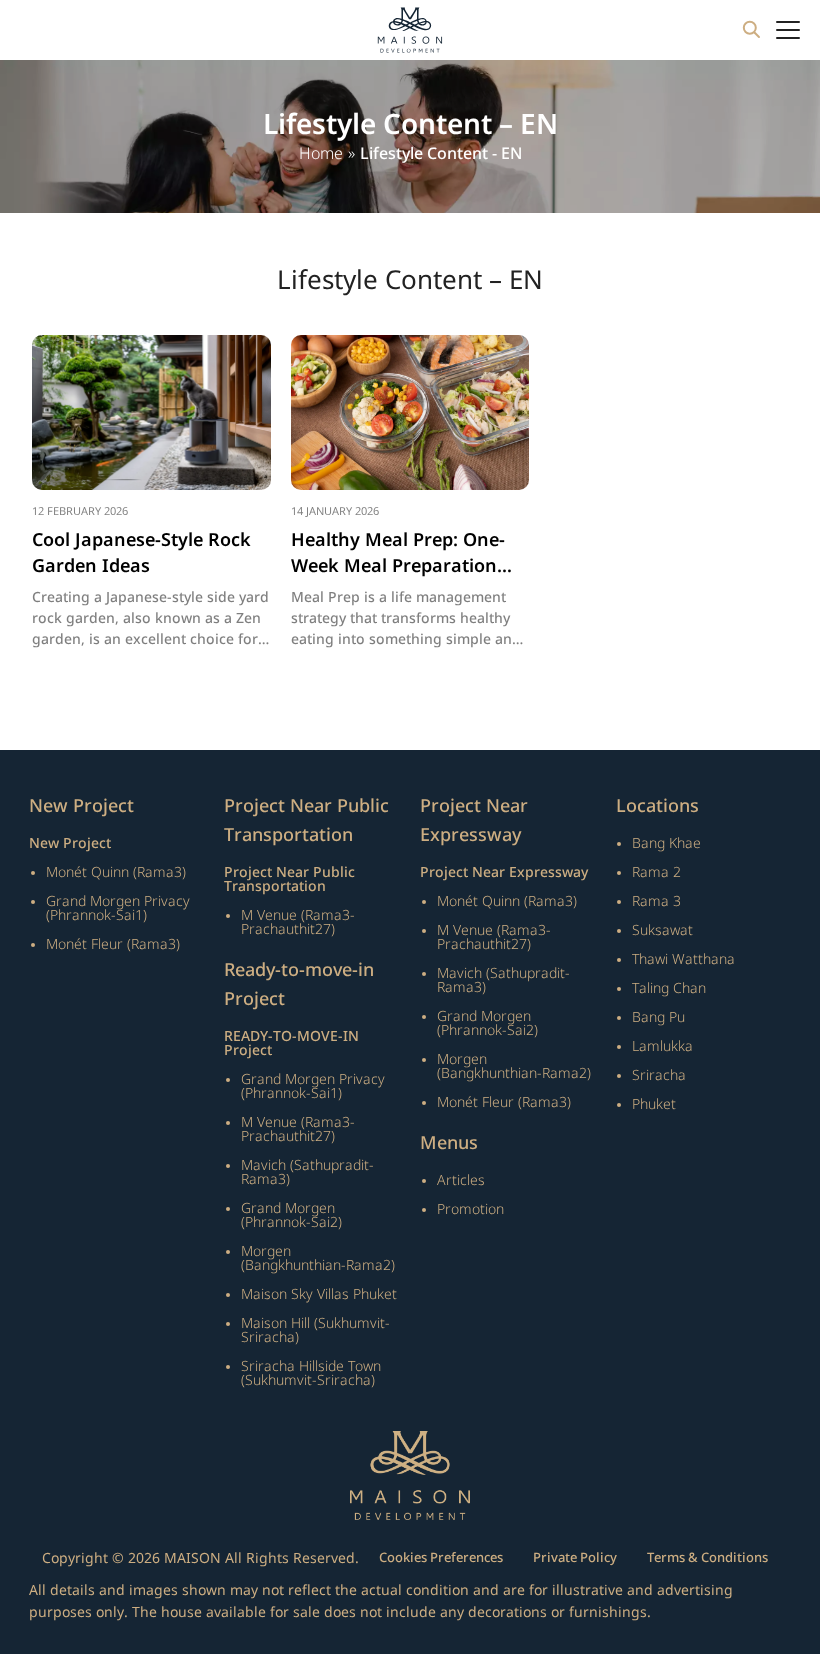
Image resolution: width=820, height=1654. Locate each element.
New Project (70, 844)
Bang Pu (658, 1017)
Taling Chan (669, 988)
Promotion (470, 1209)
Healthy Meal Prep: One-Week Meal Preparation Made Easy (398, 553)
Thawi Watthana (683, 959)
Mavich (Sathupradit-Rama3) (307, 1172)
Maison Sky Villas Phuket (319, 1294)
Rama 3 (656, 901)
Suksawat (662, 930)
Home (321, 154)
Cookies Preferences (441, 1558)
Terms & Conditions (707, 1558)
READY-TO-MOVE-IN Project (291, 1044)
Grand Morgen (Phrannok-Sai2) (291, 1215)
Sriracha (659, 1075)
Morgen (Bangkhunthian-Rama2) (318, 1258)
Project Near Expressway (504, 873)
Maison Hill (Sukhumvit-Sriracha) (315, 1330)
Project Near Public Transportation (289, 880)
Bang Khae (666, 844)
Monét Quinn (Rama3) (116, 872)
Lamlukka (662, 1046)
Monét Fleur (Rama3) (113, 944)
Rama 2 (656, 872)
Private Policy (575, 1558)
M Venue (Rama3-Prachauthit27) (298, 922)
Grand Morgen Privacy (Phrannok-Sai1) (118, 908)
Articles (461, 1180)
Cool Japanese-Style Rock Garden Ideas (141, 553)
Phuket (654, 1104)
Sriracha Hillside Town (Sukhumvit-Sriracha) (311, 1373)
